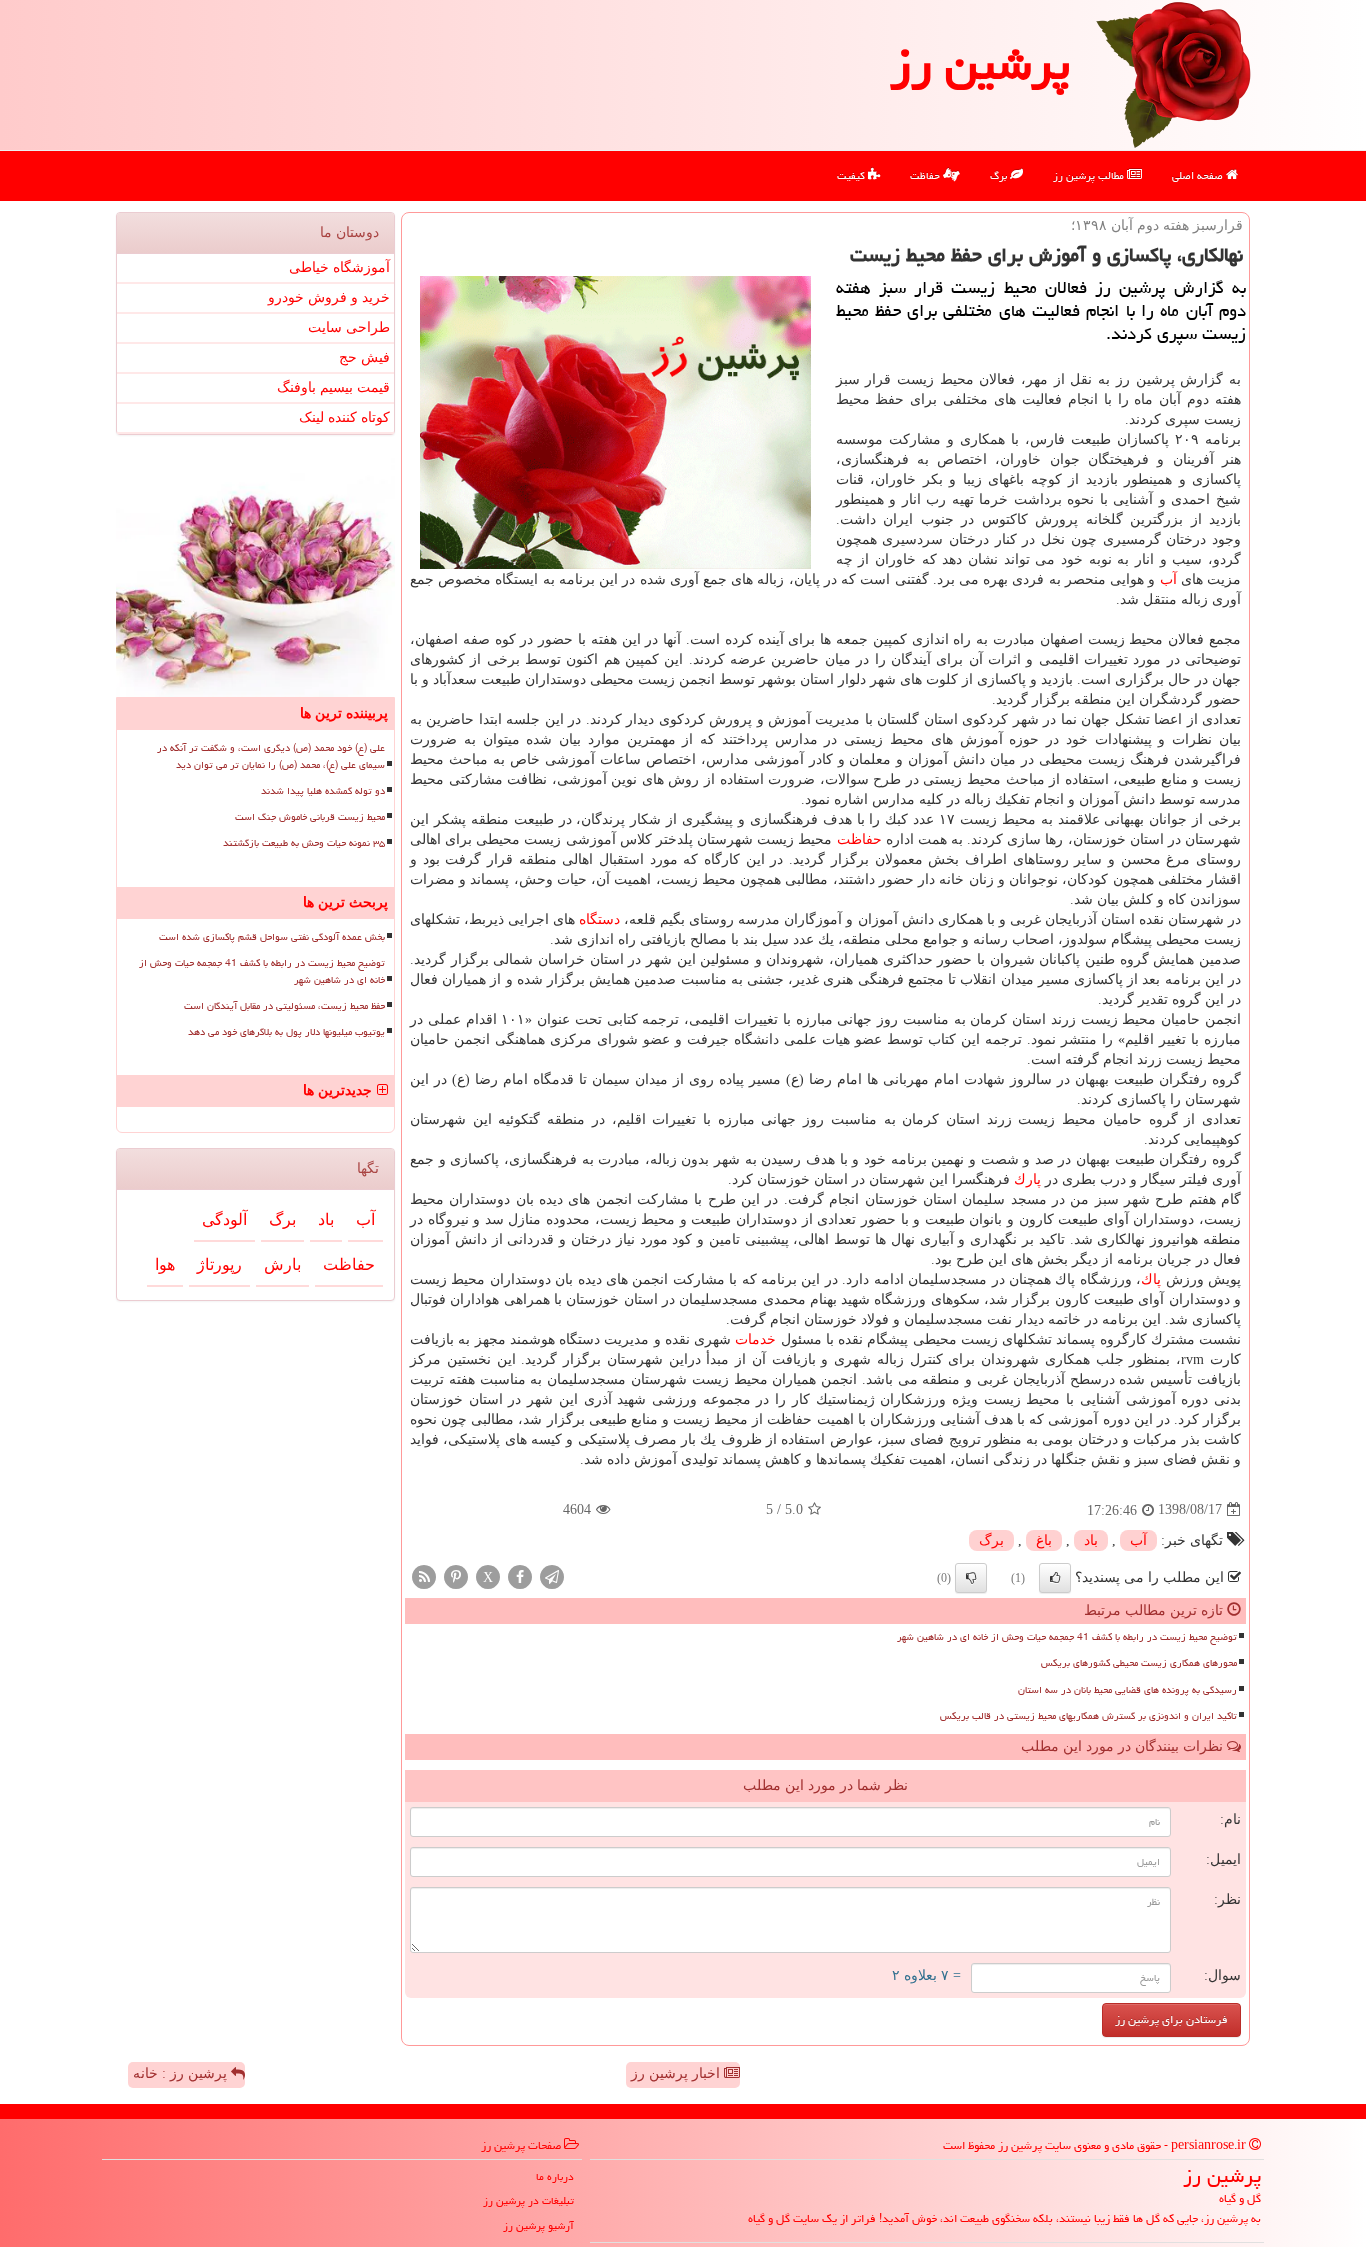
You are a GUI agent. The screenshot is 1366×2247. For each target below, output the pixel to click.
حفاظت (926, 175)
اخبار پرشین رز (677, 2073)
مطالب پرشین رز (1090, 175)
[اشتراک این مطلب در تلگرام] (552, 1575)
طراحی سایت (349, 327)
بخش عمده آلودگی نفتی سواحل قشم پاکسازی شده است (272, 937)
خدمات (755, 1339)
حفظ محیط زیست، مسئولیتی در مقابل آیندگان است (284, 1006)
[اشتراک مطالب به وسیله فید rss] (424, 1575)
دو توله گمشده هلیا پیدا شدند (323, 791)
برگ (1000, 175)
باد (1091, 1540)
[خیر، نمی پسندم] (971, 1578)
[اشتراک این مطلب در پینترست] (456, 1575)
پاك (1151, 1279)
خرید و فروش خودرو (329, 297)
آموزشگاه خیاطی (339, 267)
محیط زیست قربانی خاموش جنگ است (310, 817)
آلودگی (224, 1219)
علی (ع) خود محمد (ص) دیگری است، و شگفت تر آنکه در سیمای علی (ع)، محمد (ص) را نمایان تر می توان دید (271, 756)
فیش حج (364, 357)
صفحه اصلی (1199, 175)
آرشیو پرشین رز (538, 2225)
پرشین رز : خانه (182, 2073)
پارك (1027, 1179)
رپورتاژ (219, 1264)
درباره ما (555, 2176)
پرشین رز (980, 64)
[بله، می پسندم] (1055, 1578)
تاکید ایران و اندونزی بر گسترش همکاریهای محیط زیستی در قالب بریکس (1088, 1716)
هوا (165, 1264)
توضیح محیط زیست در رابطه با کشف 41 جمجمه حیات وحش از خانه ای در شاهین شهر (1067, 1637)
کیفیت (852, 175)
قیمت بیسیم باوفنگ (333, 387)
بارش (282, 1264)
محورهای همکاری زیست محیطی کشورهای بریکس (1139, 1663)
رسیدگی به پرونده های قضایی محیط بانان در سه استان (1127, 1690)
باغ (1044, 1540)
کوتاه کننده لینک (344, 417)
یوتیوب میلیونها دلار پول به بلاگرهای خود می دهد (286, 1032)
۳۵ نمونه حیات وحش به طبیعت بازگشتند (304, 843)
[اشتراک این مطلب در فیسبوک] (520, 1575)
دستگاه (599, 919)
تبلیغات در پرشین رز (528, 2200)
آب (1168, 579)
